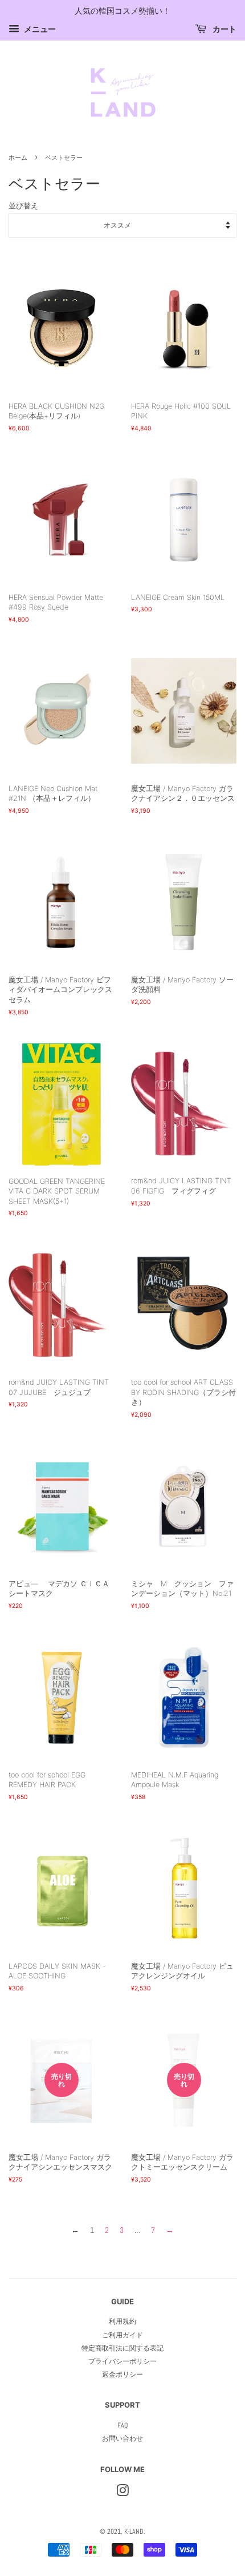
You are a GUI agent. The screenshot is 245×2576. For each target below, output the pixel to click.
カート (224, 29)
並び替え (23, 206)
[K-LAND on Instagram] (122, 2493)
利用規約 (122, 2321)
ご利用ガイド (122, 2335)
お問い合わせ (122, 2438)
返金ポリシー (122, 2375)
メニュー (39, 29)
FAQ (122, 2425)
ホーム (18, 158)
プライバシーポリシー (122, 2361)
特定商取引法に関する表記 (122, 2348)
